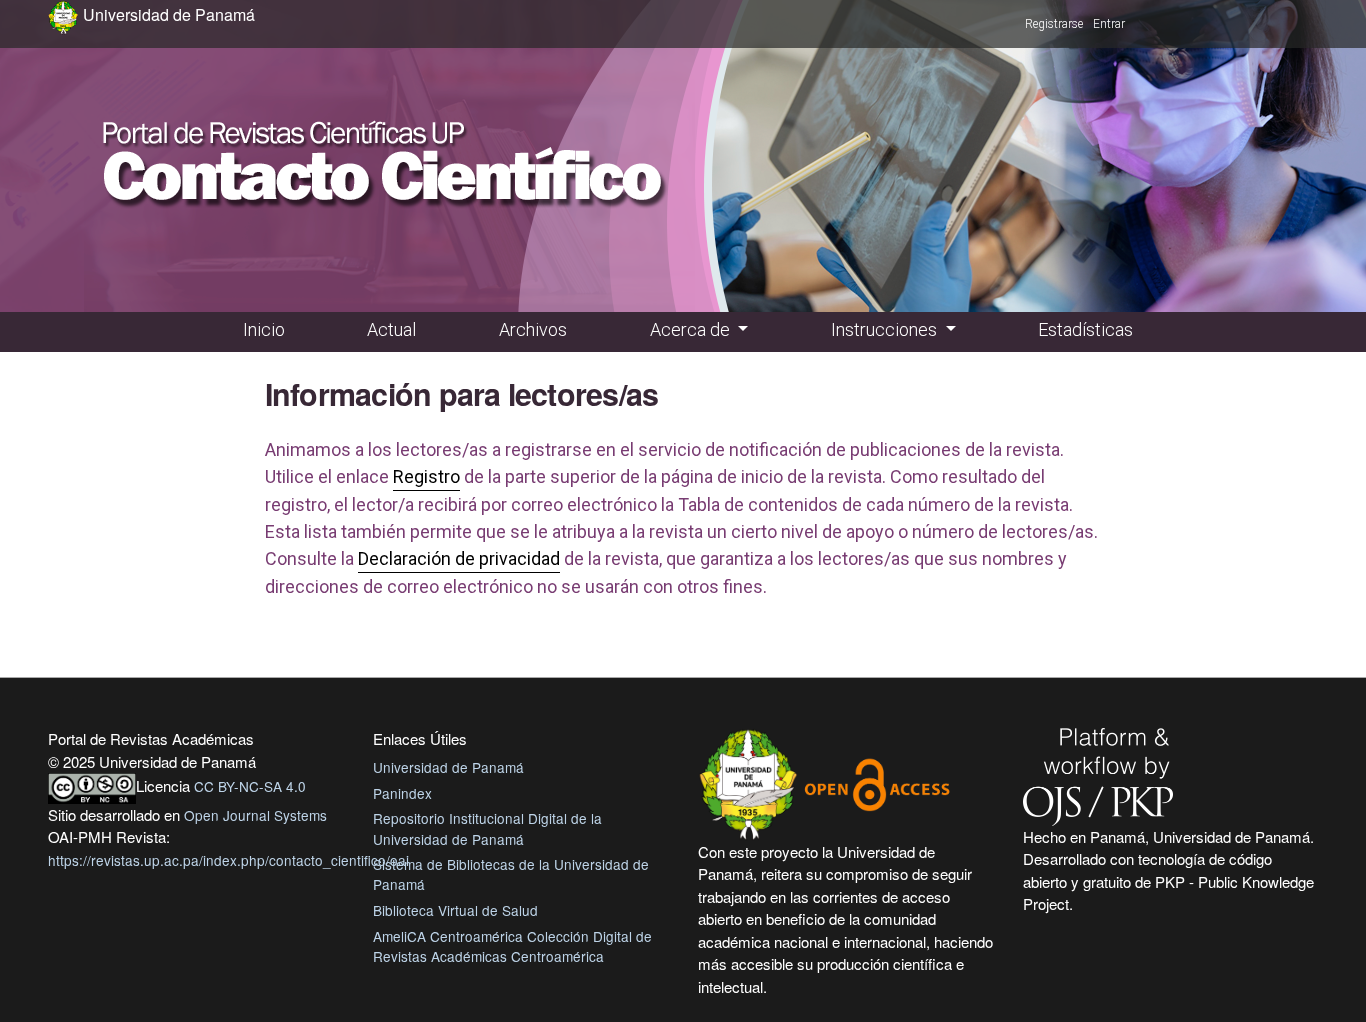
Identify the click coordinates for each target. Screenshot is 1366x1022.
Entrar (1109, 24)
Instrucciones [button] (886, 329)
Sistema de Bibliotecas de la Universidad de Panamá (511, 874)
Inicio (264, 329)
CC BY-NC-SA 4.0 (250, 786)
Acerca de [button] (692, 329)
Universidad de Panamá (448, 767)
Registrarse (1054, 24)
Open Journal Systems (255, 815)
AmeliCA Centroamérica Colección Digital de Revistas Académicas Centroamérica (512, 946)
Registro (426, 476)
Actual (391, 329)
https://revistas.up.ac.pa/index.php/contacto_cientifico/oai (228, 860)
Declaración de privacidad (459, 558)
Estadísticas (1085, 329)
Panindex (402, 793)
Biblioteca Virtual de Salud (455, 910)
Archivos (533, 329)
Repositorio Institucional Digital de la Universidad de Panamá (487, 828)
